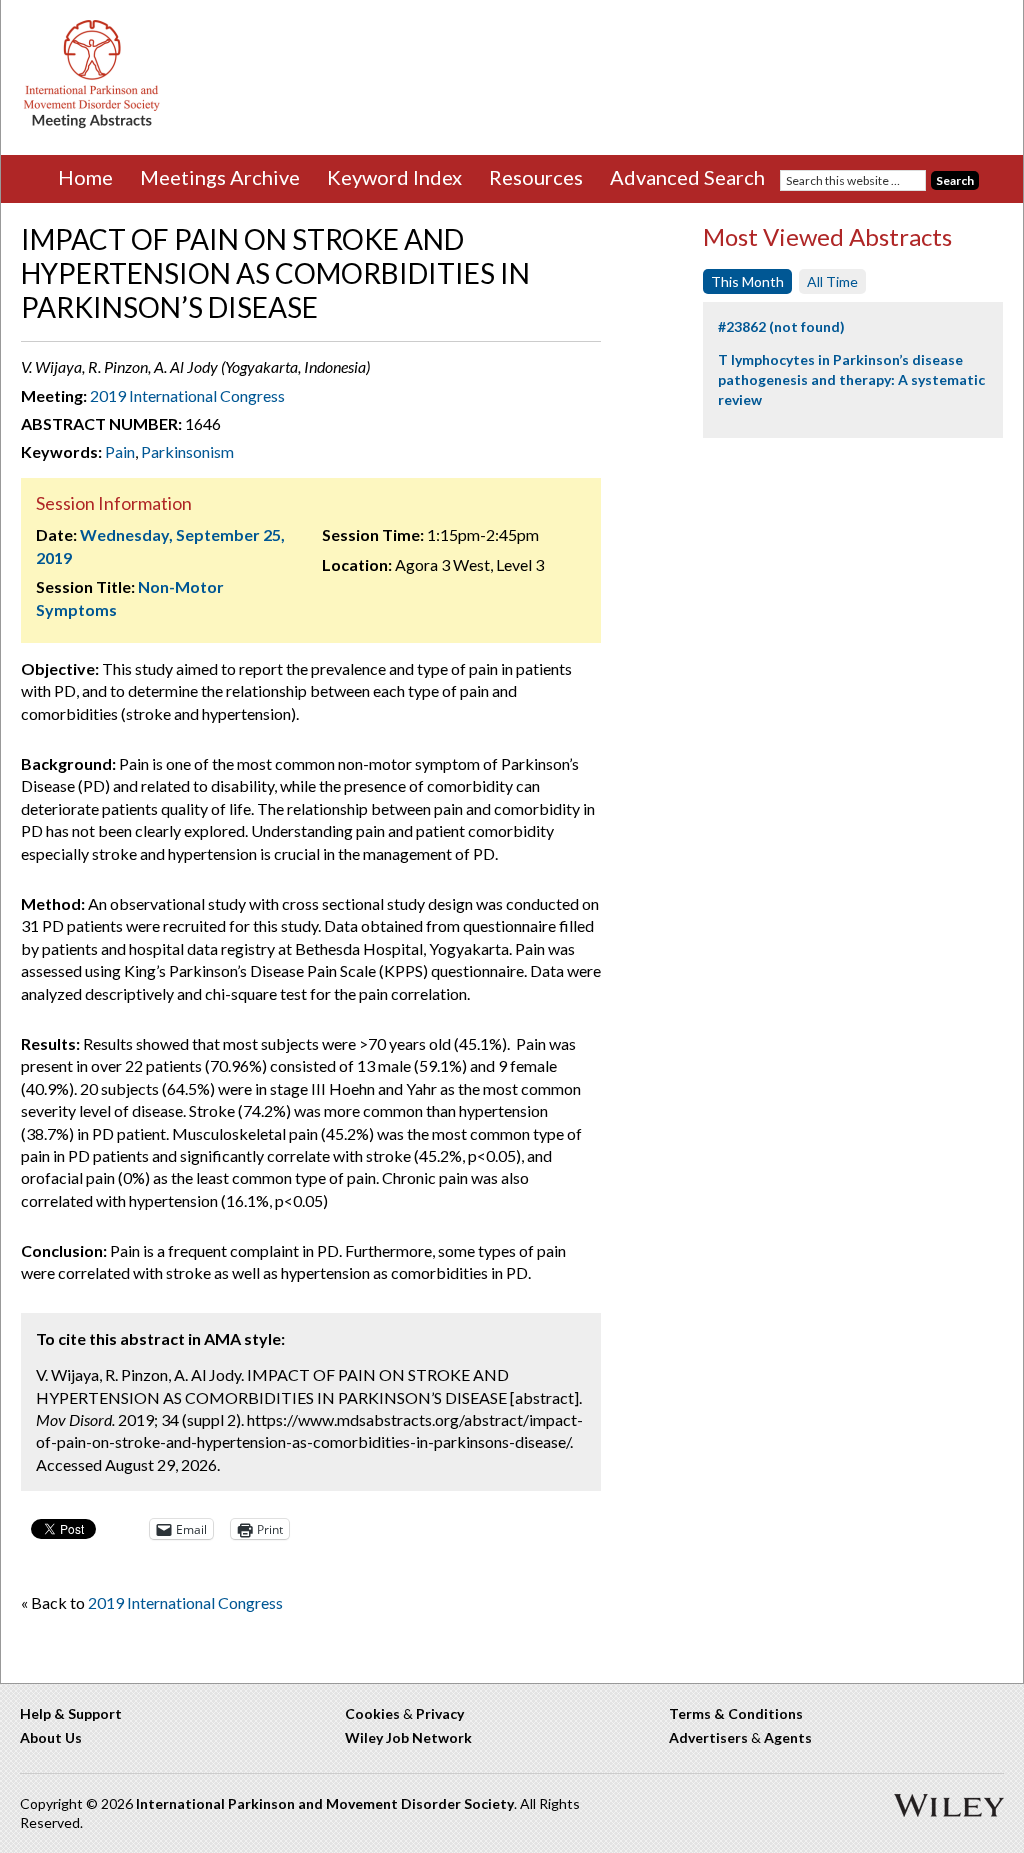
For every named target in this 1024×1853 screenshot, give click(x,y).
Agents (788, 1737)
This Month (747, 281)
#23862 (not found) (781, 326)
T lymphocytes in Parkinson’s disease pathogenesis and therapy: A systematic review (851, 379)
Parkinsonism (187, 451)
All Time (832, 281)
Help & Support (71, 1713)
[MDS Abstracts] (92, 123)
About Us (51, 1737)
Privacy (440, 1713)
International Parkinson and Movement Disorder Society (325, 1803)
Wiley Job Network (408, 1737)
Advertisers (708, 1737)
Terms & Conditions (736, 1713)
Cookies (372, 1713)
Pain (120, 451)
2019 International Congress (187, 395)
